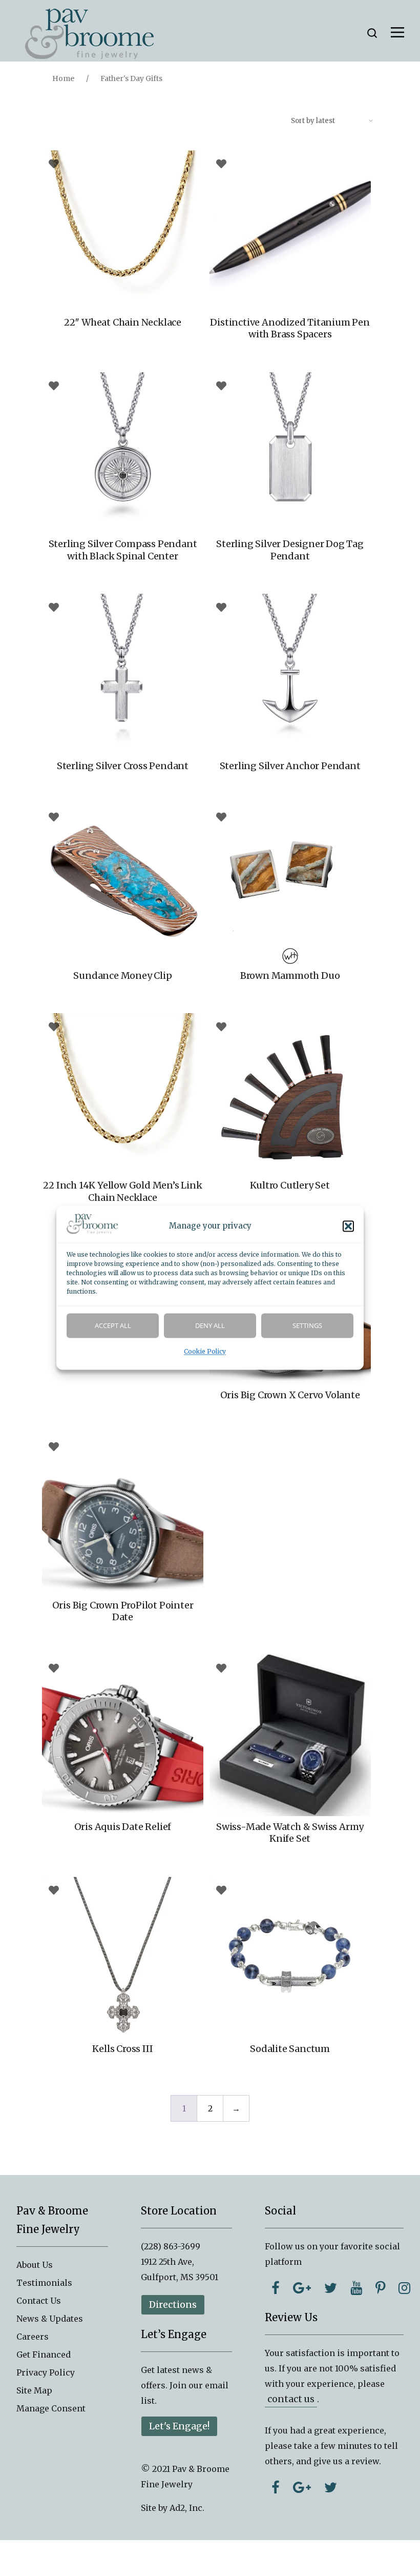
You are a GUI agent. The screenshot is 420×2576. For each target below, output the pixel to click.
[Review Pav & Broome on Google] (302, 2487)
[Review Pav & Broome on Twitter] (331, 2487)
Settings (307, 1326)
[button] (348, 1226)
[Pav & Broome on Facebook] (276, 2288)
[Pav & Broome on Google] (302, 2288)
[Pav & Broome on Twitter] (331, 2288)
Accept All (113, 1326)
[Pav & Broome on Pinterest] (380, 2288)
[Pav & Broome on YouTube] (356, 2288)
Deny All (210, 1326)
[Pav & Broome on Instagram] (404, 2288)
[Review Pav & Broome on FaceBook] (276, 2487)
